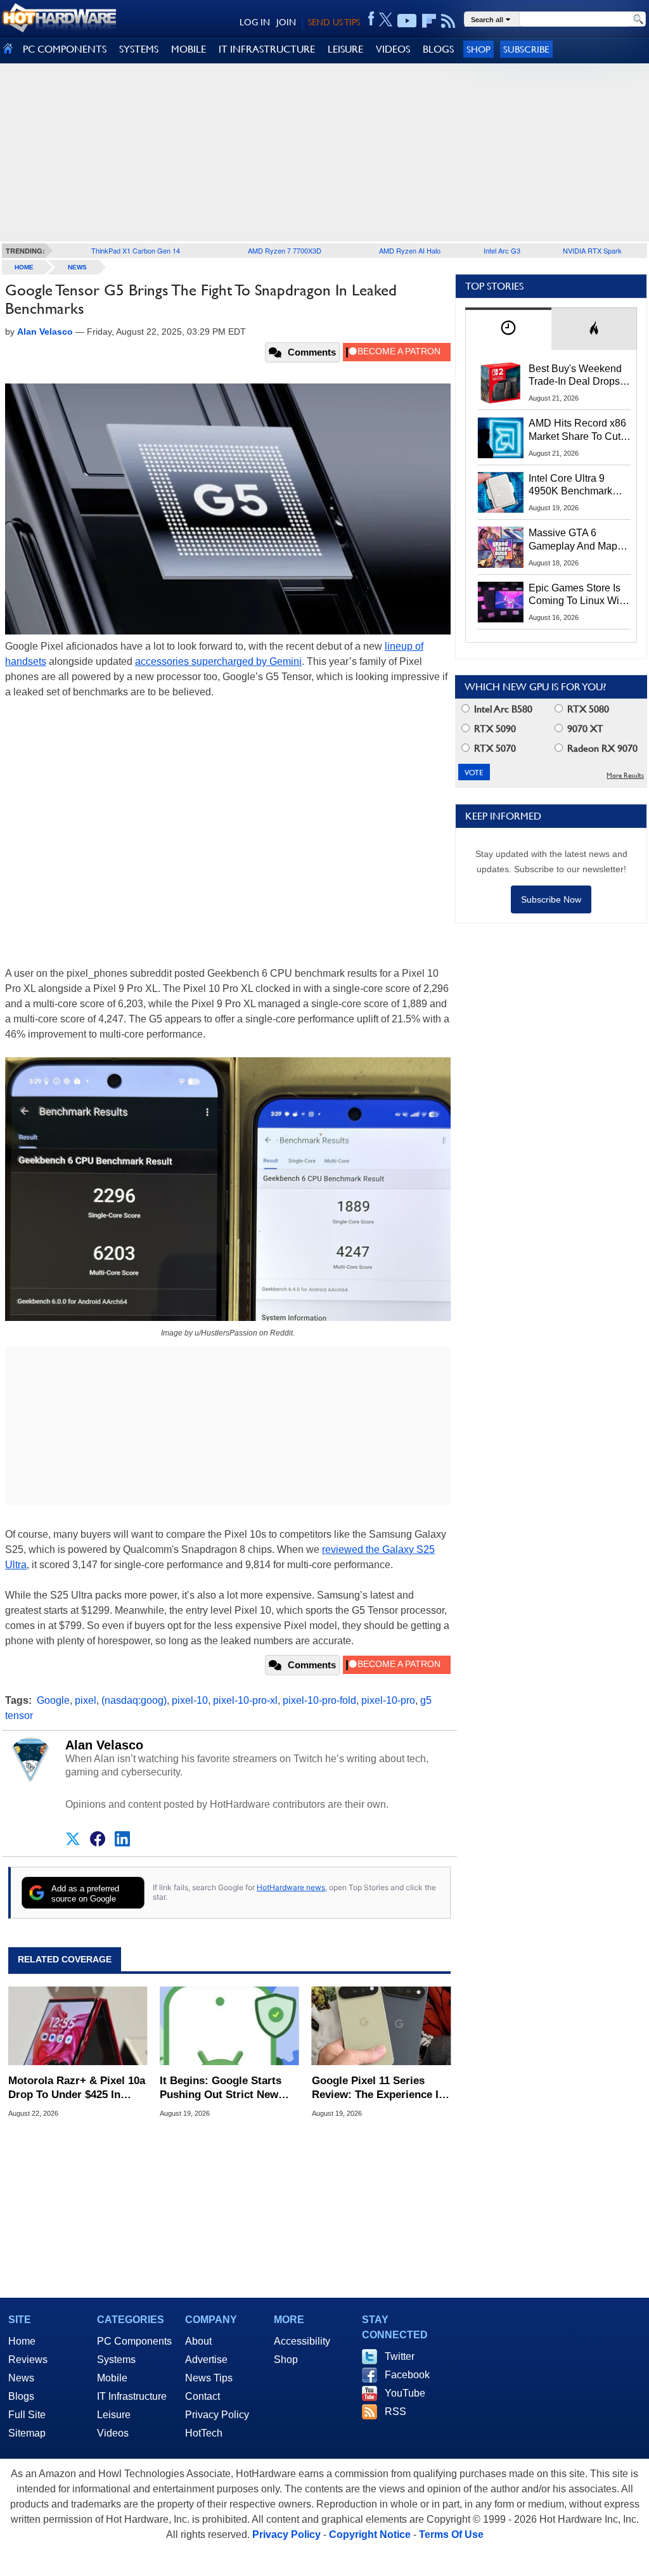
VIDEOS (393, 49)
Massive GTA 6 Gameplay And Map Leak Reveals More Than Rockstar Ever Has (573, 540)
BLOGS (438, 49)
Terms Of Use (451, 2534)
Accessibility (302, 2341)
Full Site (27, 2415)
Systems (116, 2360)
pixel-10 (190, 1700)
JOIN (286, 22)
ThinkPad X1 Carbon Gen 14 (136, 250)
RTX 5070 (494, 748)
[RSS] (448, 21)
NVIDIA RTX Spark (592, 250)
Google (53, 1700)
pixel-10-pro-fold (319, 1700)
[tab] (508, 329)
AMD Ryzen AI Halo (410, 250)
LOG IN (255, 22)
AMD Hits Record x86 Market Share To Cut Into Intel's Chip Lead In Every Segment (577, 430)
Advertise (206, 2360)
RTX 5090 (494, 729)
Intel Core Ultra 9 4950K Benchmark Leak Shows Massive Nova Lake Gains (576, 486)
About (198, 2341)
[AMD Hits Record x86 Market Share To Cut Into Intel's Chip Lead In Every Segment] (501, 437)
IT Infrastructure (132, 2396)
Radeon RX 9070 (601, 748)
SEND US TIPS (334, 22)
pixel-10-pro (388, 1700)
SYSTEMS (139, 49)
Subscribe (526, 49)
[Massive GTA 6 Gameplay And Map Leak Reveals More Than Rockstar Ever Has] (501, 547)
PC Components (134, 2341)
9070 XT (584, 729)
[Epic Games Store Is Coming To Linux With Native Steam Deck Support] (501, 602)
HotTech (204, 2433)
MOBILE (189, 49)
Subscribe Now (551, 899)
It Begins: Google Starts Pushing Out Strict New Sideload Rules (221, 2088)
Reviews (28, 2360)
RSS (395, 2412)
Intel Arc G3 (502, 250)
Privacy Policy (217, 2415)
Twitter (400, 2356)
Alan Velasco (104, 1745)
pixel (86, 1700)
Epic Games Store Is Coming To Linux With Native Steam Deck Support (578, 595)
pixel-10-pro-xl (245, 1700)
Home (22, 2341)
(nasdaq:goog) (134, 1700)
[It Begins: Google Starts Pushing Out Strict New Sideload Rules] (229, 2026)
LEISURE (345, 49)
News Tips (209, 2378)
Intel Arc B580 (502, 709)
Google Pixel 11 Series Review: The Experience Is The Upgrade (378, 2088)
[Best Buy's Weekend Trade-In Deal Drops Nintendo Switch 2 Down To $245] (501, 383)
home (24, 267)
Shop (479, 49)
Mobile (112, 2378)
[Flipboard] (429, 21)
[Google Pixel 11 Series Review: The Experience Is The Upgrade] (381, 2026)
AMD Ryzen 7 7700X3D (285, 250)
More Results (625, 776)
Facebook (407, 2375)
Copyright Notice (370, 2534)
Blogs (21, 2396)
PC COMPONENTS (65, 49)
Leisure (114, 2415)
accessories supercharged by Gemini (218, 661)
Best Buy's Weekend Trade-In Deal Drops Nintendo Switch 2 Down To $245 (575, 376)
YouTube (405, 2393)
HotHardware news (291, 1887)
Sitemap (27, 2433)
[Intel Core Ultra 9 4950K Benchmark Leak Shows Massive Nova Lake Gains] (501, 493)
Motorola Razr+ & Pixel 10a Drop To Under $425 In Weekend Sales (77, 2088)
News (77, 267)
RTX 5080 (587, 709)
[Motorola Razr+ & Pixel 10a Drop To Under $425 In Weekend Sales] (78, 2026)
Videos (113, 2433)
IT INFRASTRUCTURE (267, 49)
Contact (202, 2396)
